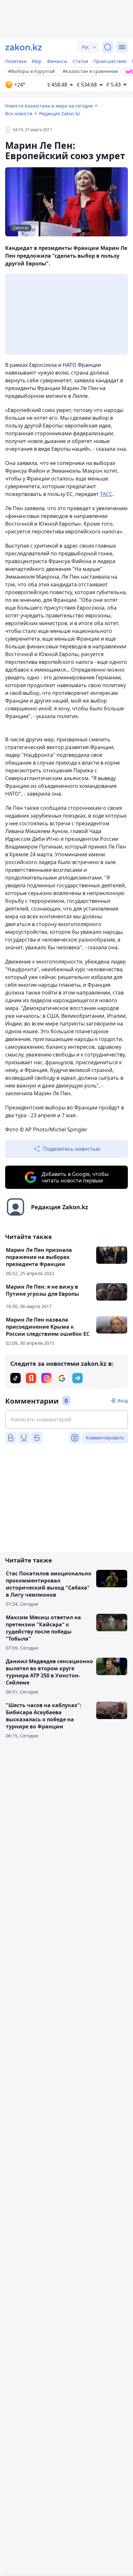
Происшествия (110, 61)
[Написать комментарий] (66, 1419)
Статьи (80, 61)
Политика (16, 61)
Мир (37, 61)
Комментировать (105, 1438)
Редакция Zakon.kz (60, 113)
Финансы (57, 61)
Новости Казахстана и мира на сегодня (49, 106)
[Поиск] (108, 47)
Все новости (19, 113)
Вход (123, 1401)
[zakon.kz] (24, 47)
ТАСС (106, 494)
